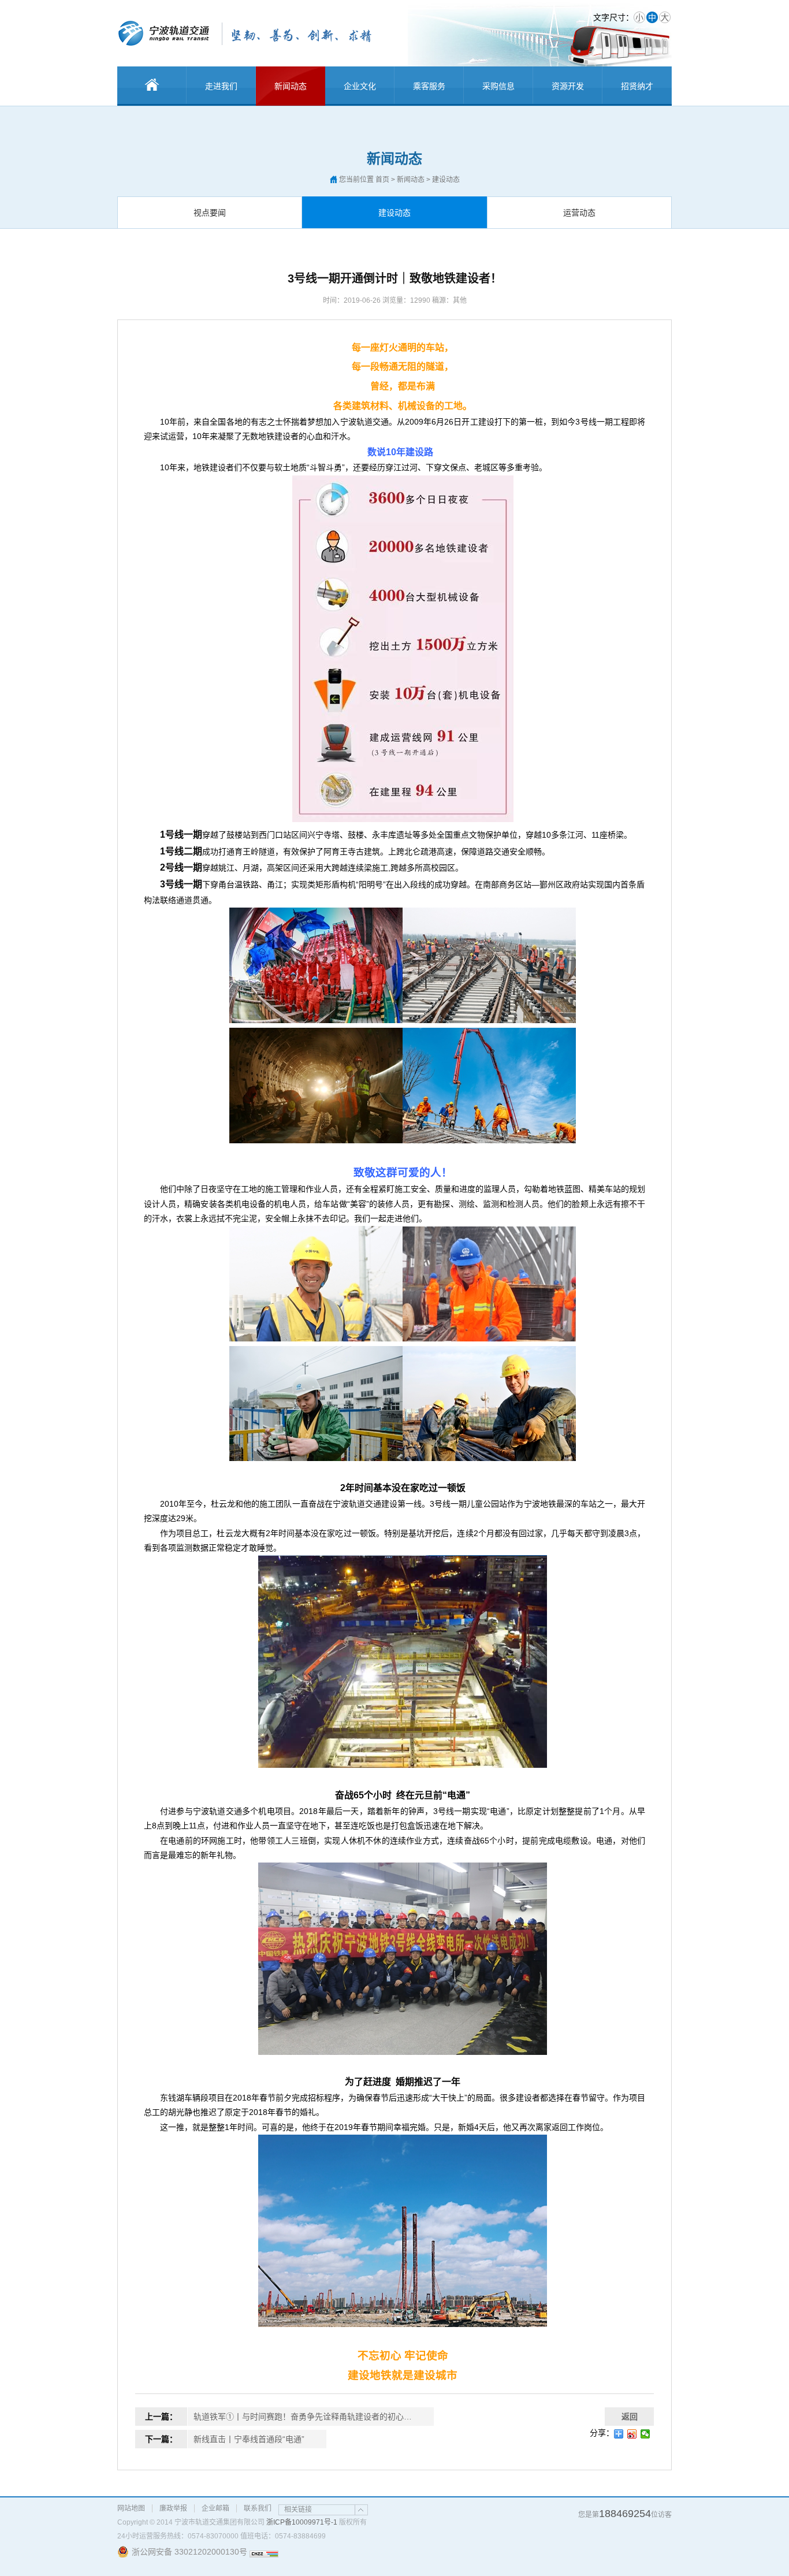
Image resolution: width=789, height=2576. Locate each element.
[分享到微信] (645, 2434)
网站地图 (131, 2508)
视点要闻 (210, 213)
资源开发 (568, 86)
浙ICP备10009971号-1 (302, 2522)
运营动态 (579, 213)
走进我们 (221, 86)
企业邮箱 (215, 2508)
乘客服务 (429, 86)
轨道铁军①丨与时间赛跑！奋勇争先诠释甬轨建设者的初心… (303, 2417)
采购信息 (498, 86)
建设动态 (394, 213)
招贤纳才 (637, 86)
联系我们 (258, 2508)
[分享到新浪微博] (632, 2434)
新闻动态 (291, 86)
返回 (630, 2417)
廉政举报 (173, 2508)
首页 (382, 180)
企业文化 (360, 86)
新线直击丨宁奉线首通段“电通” (249, 2439)
